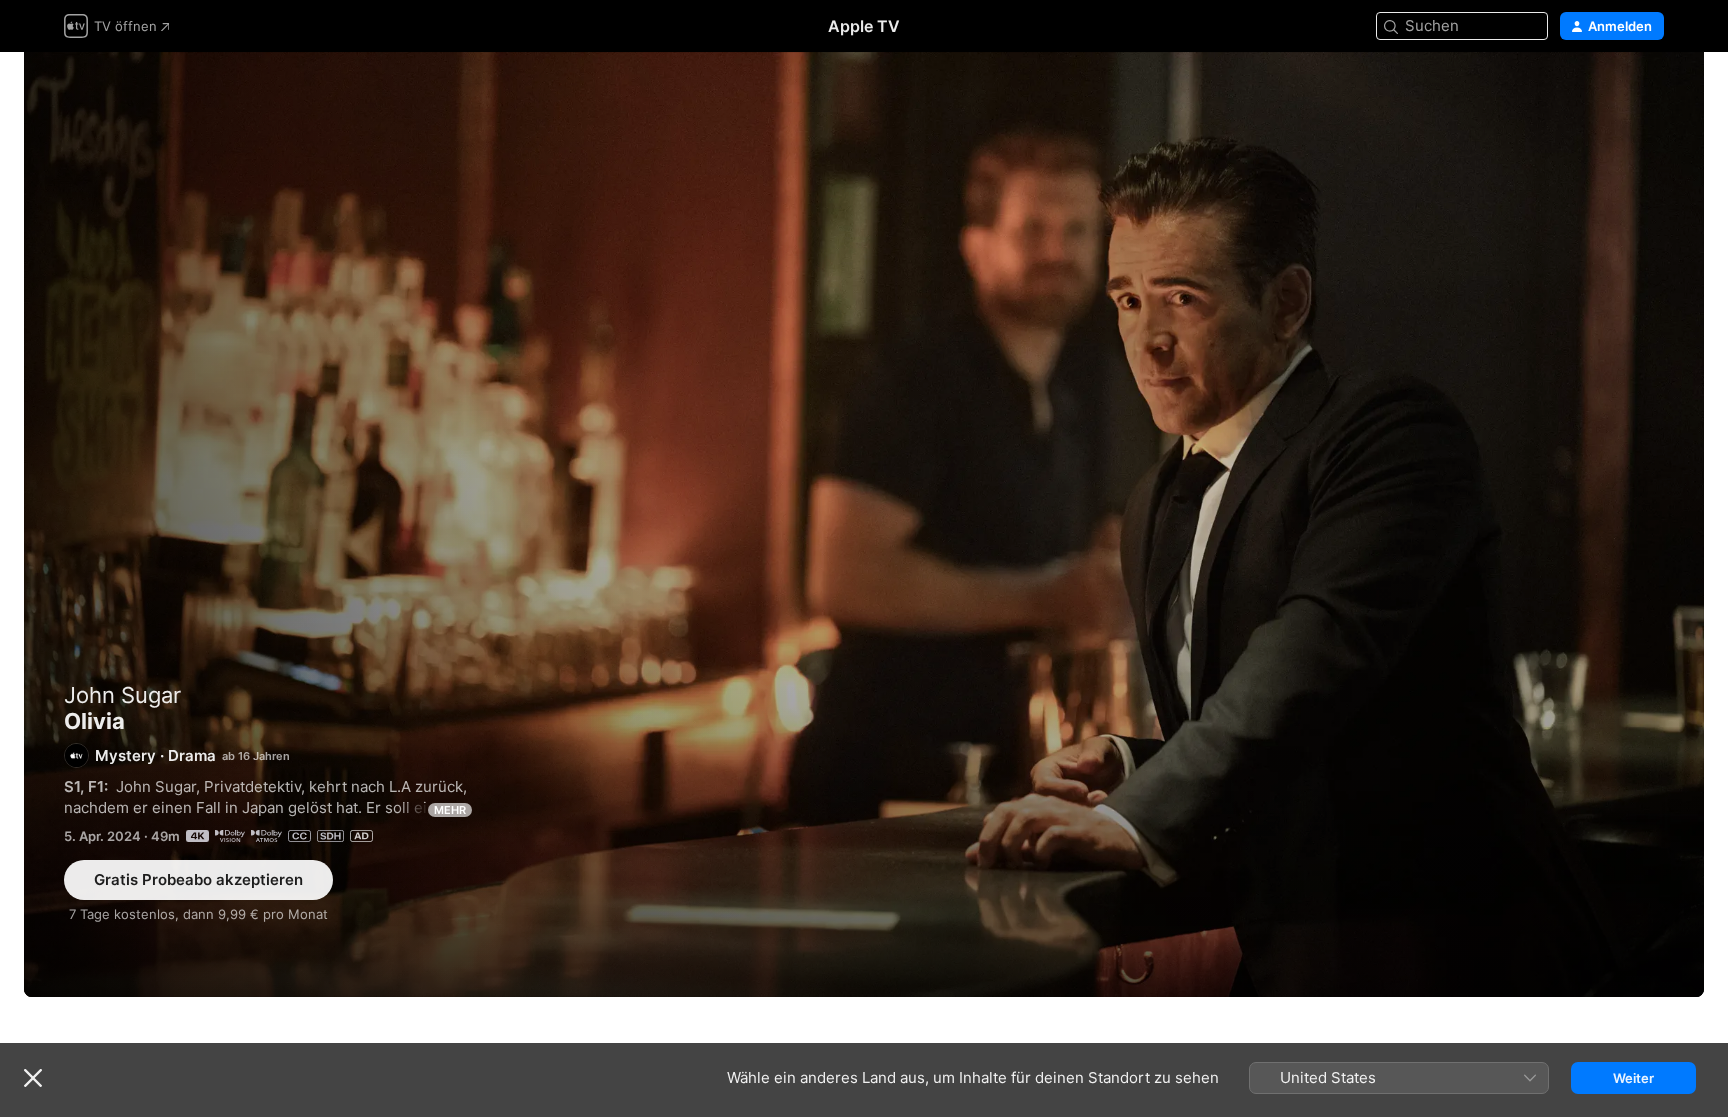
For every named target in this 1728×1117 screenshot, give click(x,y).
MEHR (450, 810)
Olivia (864, 524)
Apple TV (864, 26)
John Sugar (122, 695)
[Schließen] (33, 1078)
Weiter (1633, 1078)
